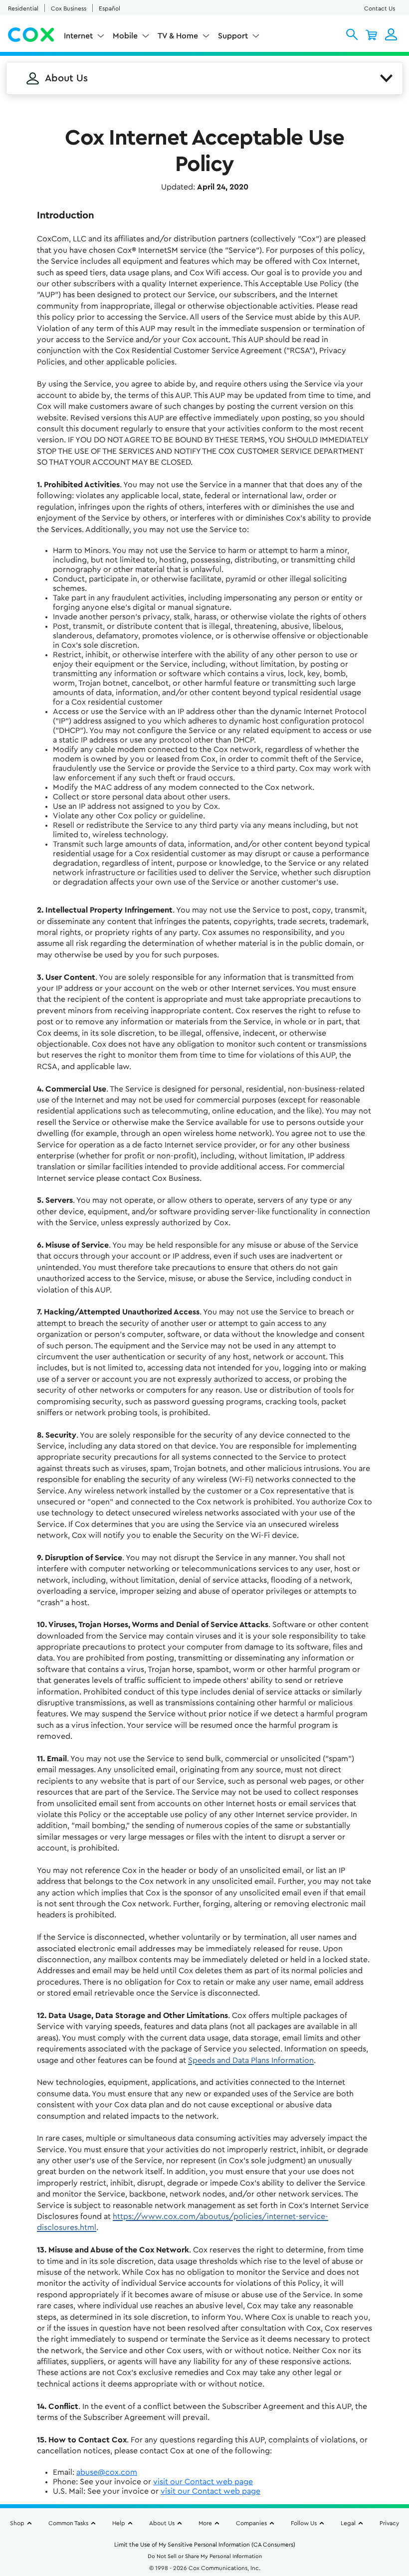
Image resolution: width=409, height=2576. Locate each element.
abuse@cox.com (107, 2472)
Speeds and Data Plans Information (251, 2060)
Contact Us (380, 8)
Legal (348, 2523)
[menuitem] (84, 38)
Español (109, 8)
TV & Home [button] (178, 36)
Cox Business (69, 8)
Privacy (389, 2523)
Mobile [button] (125, 36)
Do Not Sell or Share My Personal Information (205, 2556)
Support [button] (233, 36)
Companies (251, 2523)
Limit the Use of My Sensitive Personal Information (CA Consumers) (205, 2545)
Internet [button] (78, 36)
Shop (17, 2523)
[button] (352, 34)
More (205, 2523)
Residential (23, 8)
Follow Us (304, 2523)
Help (119, 2523)
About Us (162, 2523)
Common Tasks (68, 2523)
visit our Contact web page (203, 2482)
